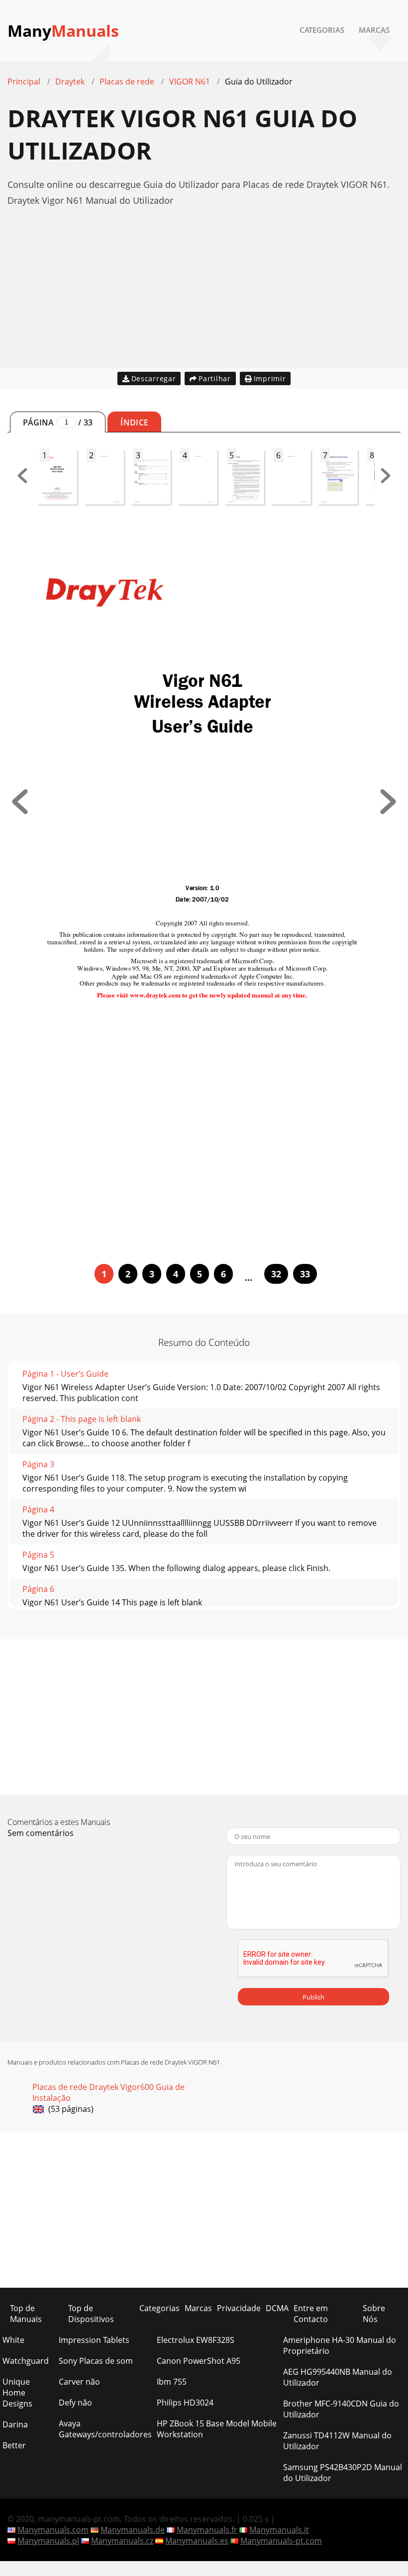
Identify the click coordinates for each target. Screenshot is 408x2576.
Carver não (79, 2382)
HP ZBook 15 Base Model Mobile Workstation (217, 2429)
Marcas (374, 30)
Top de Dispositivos (91, 2314)
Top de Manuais (26, 2314)
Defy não (75, 2403)
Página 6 (38, 1589)
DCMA (277, 2308)
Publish (313, 1997)
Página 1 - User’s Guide (65, 1374)
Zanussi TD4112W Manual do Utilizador (337, 2441)
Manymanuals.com (53, 2530)
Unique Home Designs (17, 2393)
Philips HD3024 (185, 2403)
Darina (15, 2424)
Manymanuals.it (279, 2530)
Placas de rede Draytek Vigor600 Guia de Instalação (108, 2092)
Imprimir (270, 378)
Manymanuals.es (197, 2541)
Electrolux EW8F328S (196, 2340)
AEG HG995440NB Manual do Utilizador (338, 2377)
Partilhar (214, 378)
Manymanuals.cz (122, 2541)
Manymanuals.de (133, 2530)
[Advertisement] (204, 298)
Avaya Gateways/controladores (105, 2429)
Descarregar (154, 378)
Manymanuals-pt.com (281, 2541)
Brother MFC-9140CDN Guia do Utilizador (341, 2409)
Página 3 (38, 1464)
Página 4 (38, 1509)
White (13, 2340)
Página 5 (38, 1555)
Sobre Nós (374, 2314)
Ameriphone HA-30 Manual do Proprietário (340, 2345)
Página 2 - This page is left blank (82, 1419)
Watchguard (26, 2361)
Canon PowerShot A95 (199, 2361)
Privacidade (239, 2308)
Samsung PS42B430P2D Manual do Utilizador (343, 2473)
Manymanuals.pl (48, 2541)
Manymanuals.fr (207, 2530)
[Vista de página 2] (388, 811)
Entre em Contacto (311, 2314)
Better (14, 2445)
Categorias (322, 30)
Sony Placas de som (96, 2361)
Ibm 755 (172, 2382)
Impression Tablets (94, 2340)
